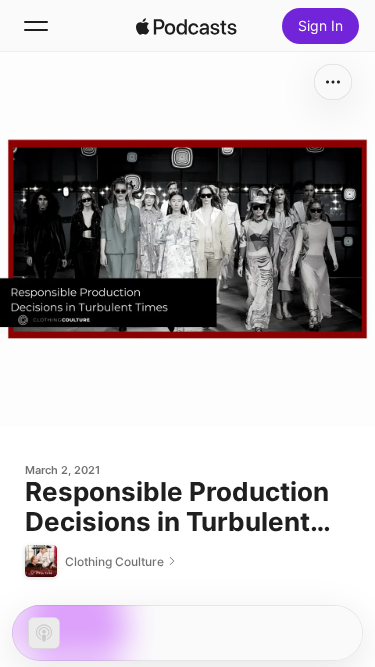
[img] (187, 26)
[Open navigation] (36, 26)
